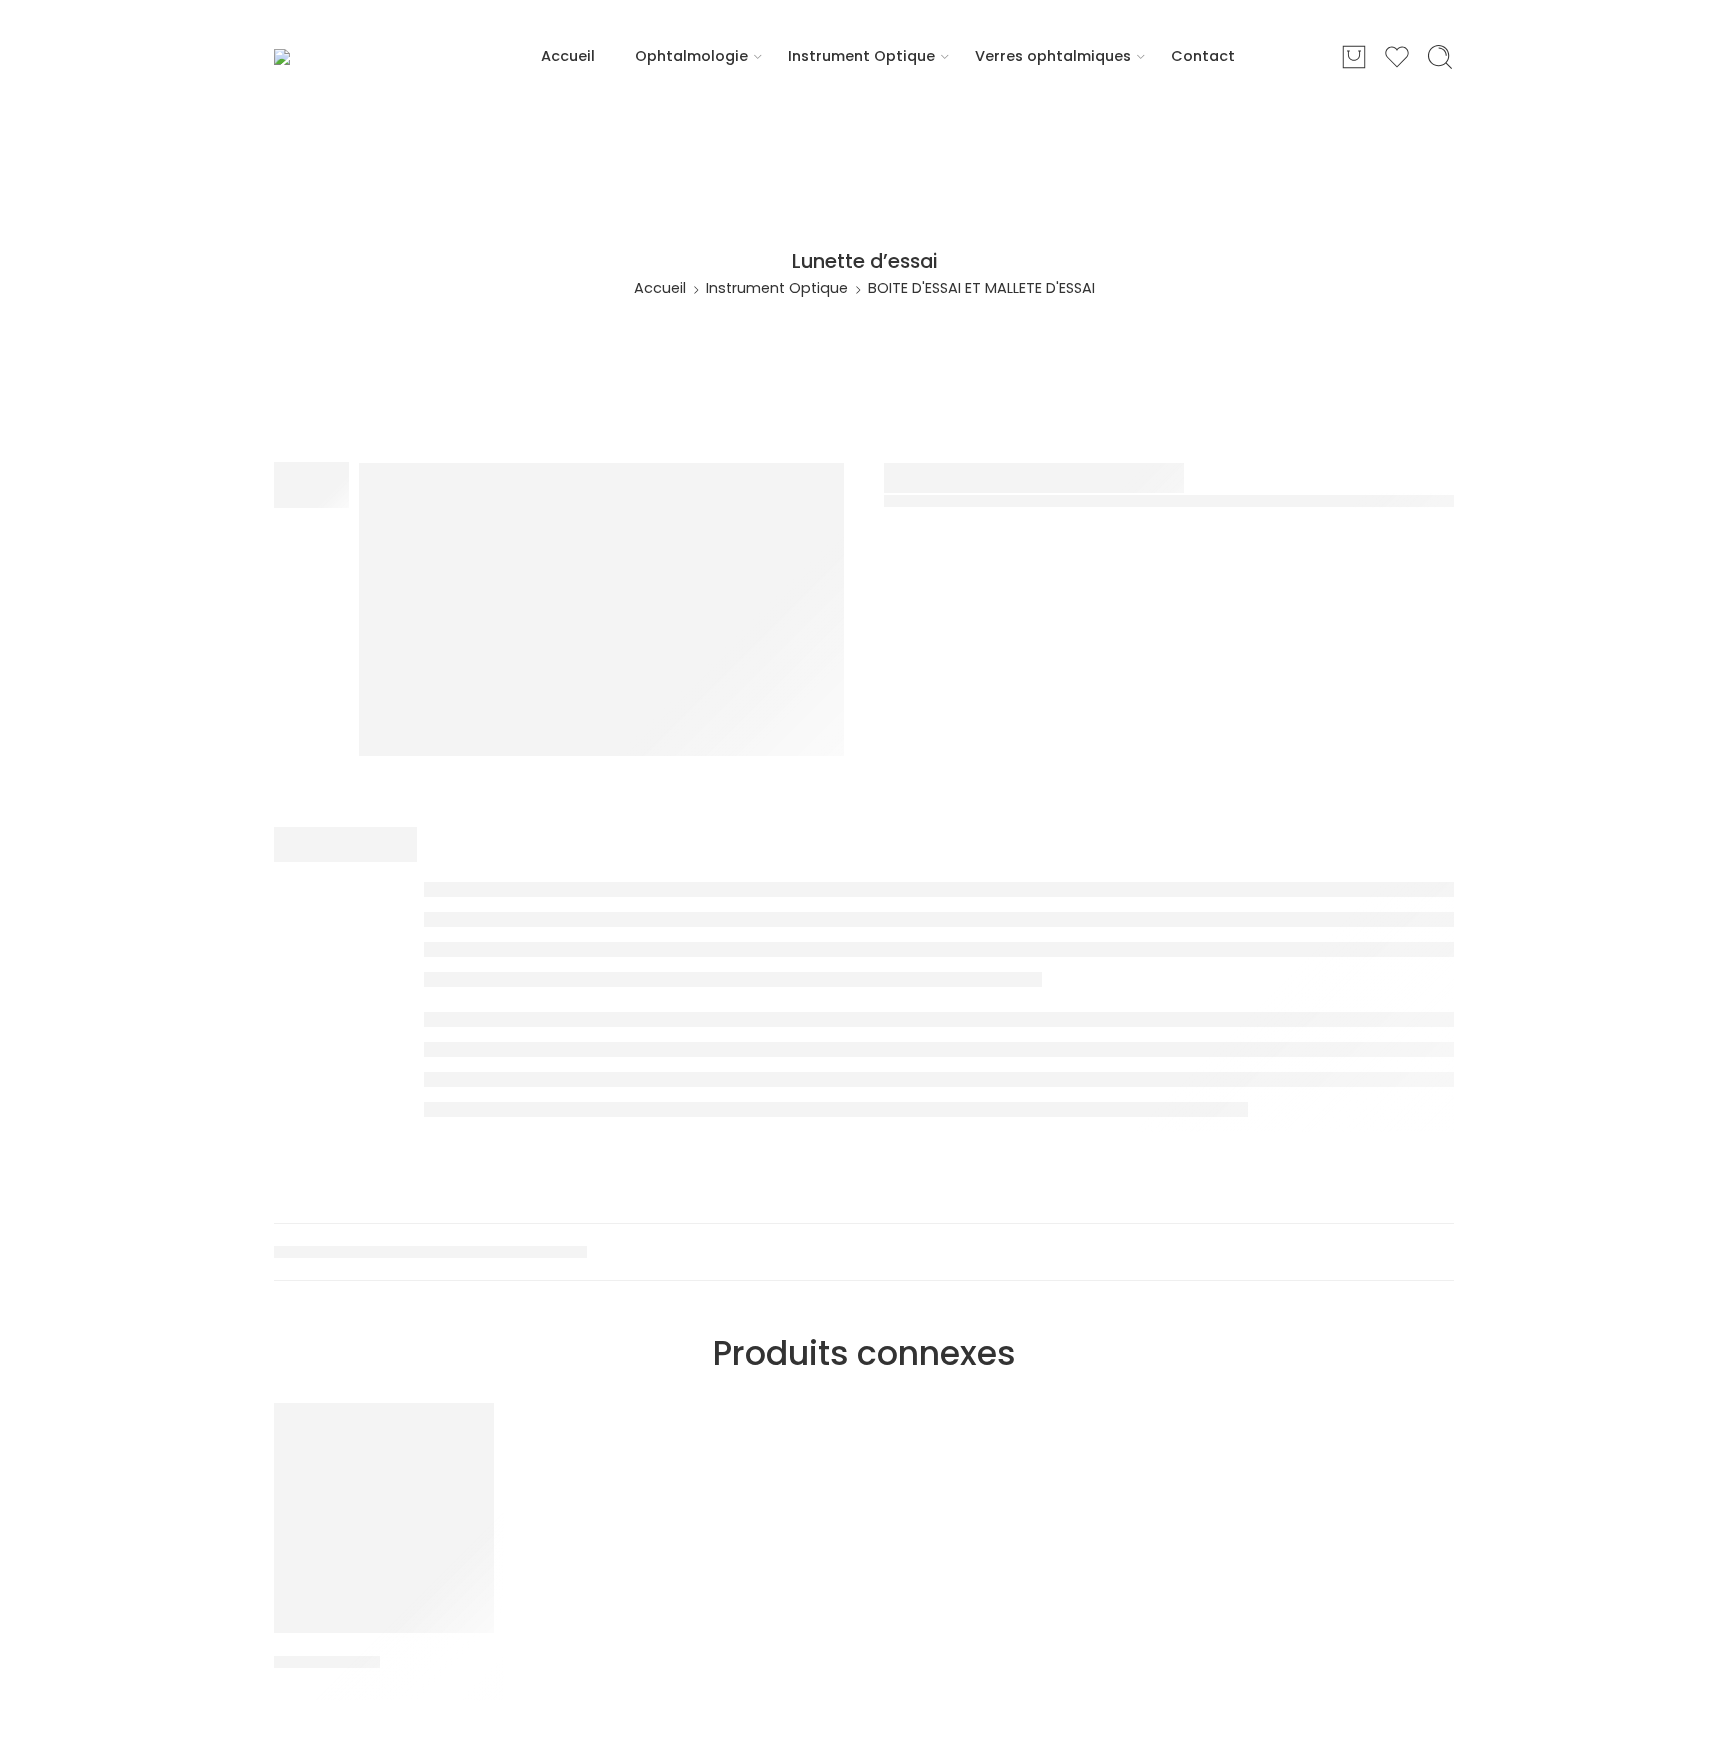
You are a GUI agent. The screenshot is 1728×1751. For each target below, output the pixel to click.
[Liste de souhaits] (465, 1431)
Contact (1203, 56)
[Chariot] (1354, 57)
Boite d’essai (327, 1662)
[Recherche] (1440, 57)
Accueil (568, 56)
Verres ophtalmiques (1053, 56)
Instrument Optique (861, 56)
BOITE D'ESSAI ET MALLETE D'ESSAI (981, 288)
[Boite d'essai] (384, 1518)
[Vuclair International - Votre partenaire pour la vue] (354, 57)
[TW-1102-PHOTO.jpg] (601, 609)
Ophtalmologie (691, 56)
